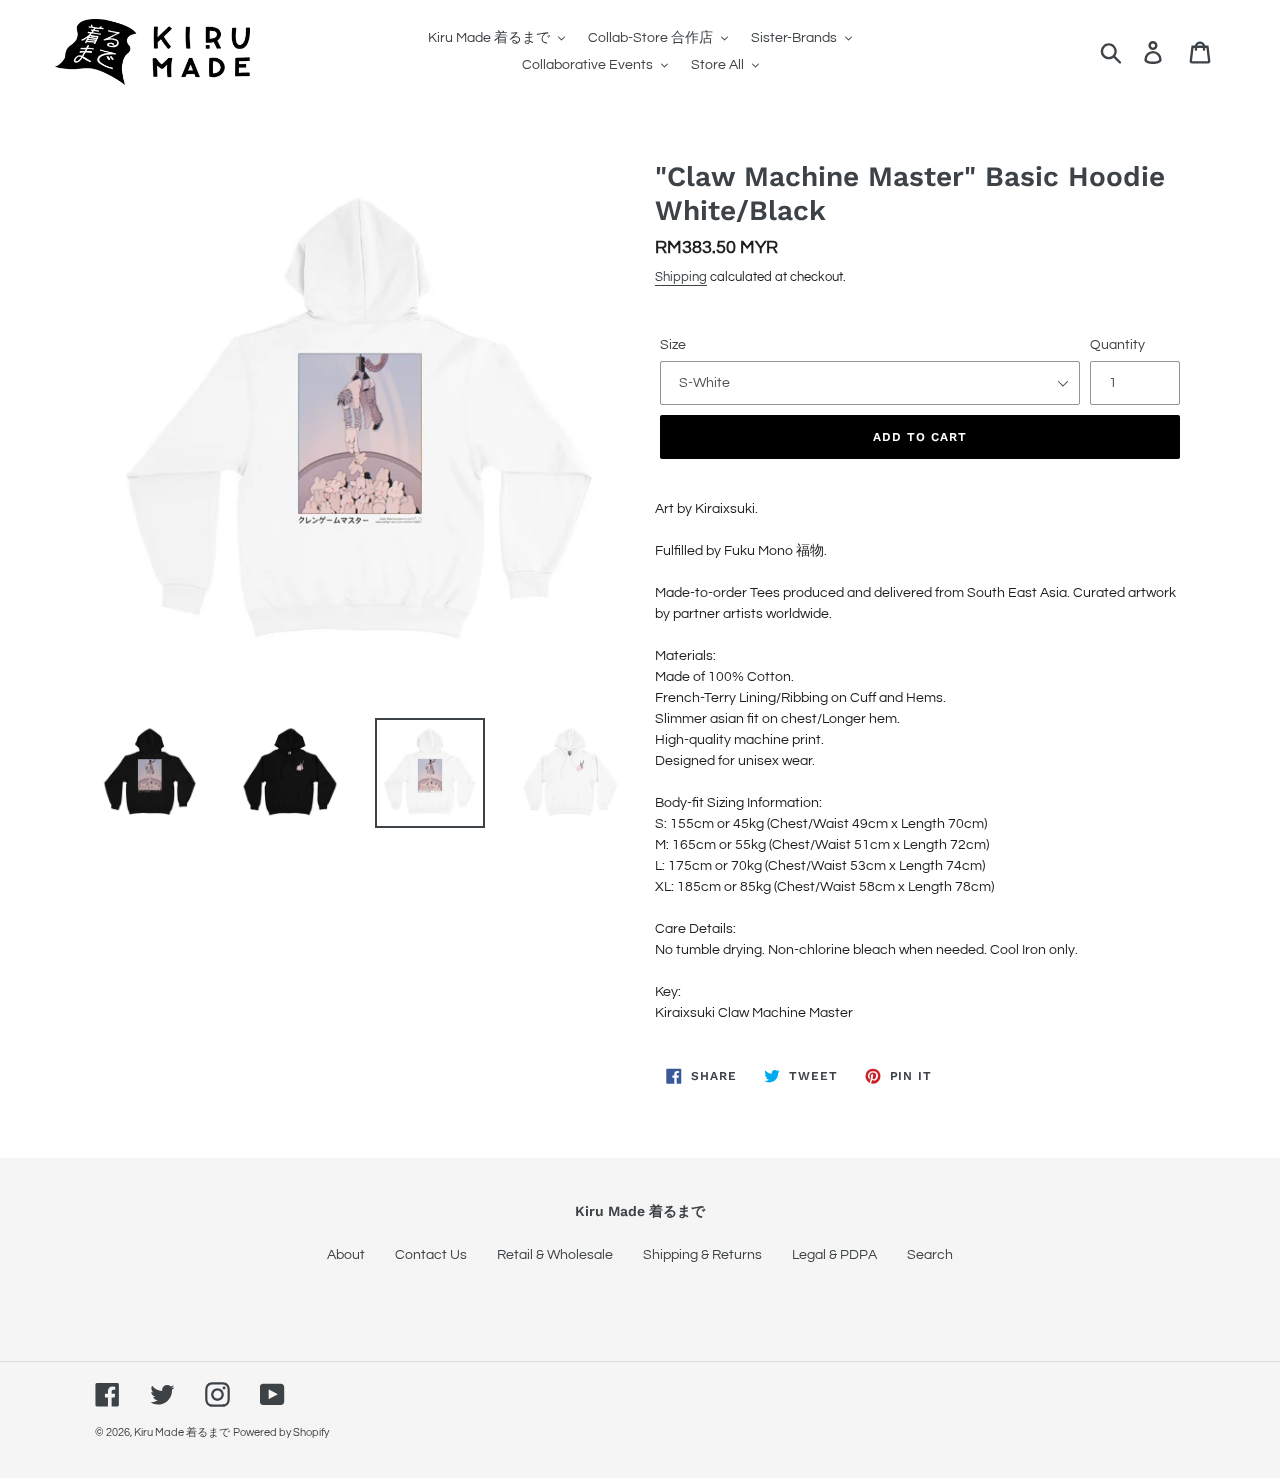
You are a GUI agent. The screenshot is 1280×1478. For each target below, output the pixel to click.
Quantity (1117, 345)
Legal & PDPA (834, 1255)
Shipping (681, 277)
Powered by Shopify (281, 1432)
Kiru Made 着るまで (182, 1432)
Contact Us (431, 1255)
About (346, 1255)
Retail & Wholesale (555, 1255)
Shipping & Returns (702, 1255)
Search (930, 1255)
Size (673, 345)
